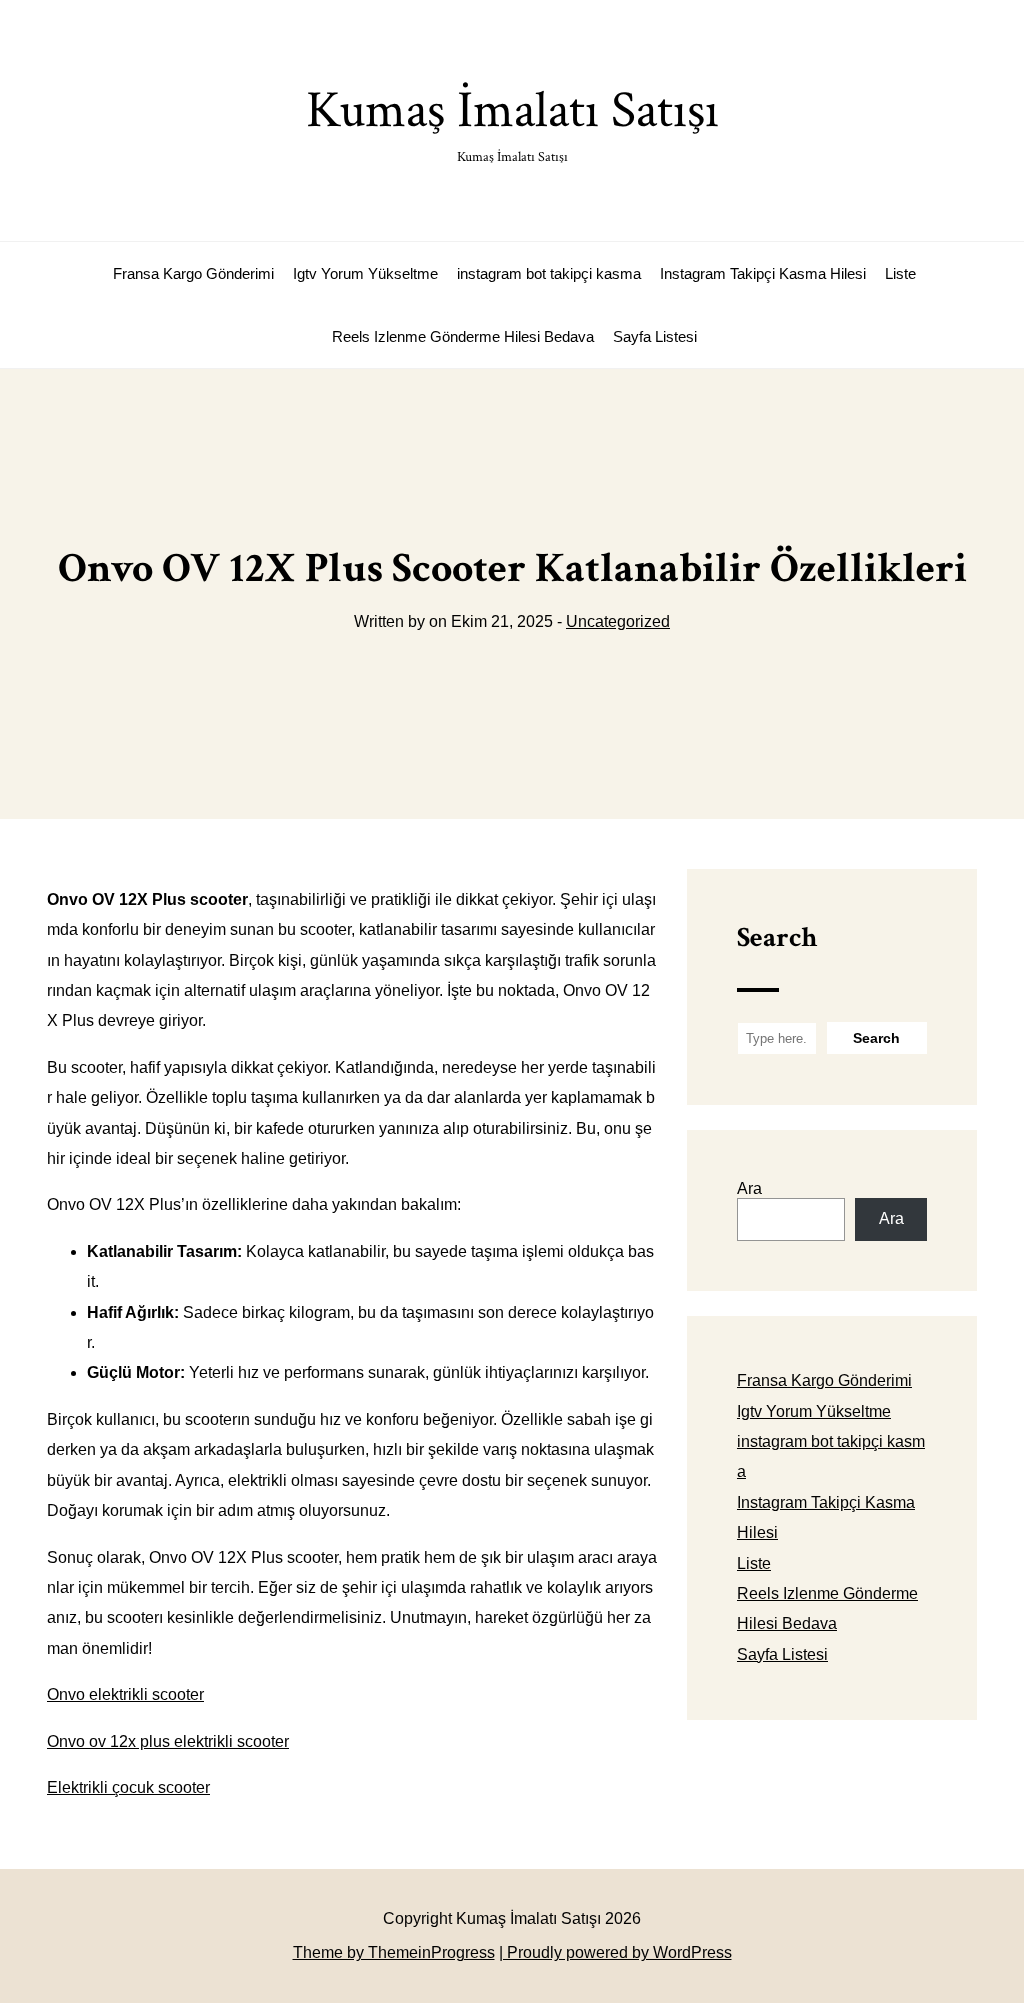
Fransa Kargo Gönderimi (193, 273)
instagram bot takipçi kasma (549, 273)
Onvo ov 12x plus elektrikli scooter (168, 1741)
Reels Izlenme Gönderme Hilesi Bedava (463, 336)
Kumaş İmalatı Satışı (512, 121)
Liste (900, 273)
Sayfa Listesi (655, 336)
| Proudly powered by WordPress (615, 1952)
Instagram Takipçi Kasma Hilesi (763, 273)
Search (777, 937)
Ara (749, 1188)
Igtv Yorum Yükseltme (365, 273)
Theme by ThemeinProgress (394, 1952)
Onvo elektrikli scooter (125, 1694)
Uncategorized (618, 621)
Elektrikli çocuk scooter (128, 1787)
